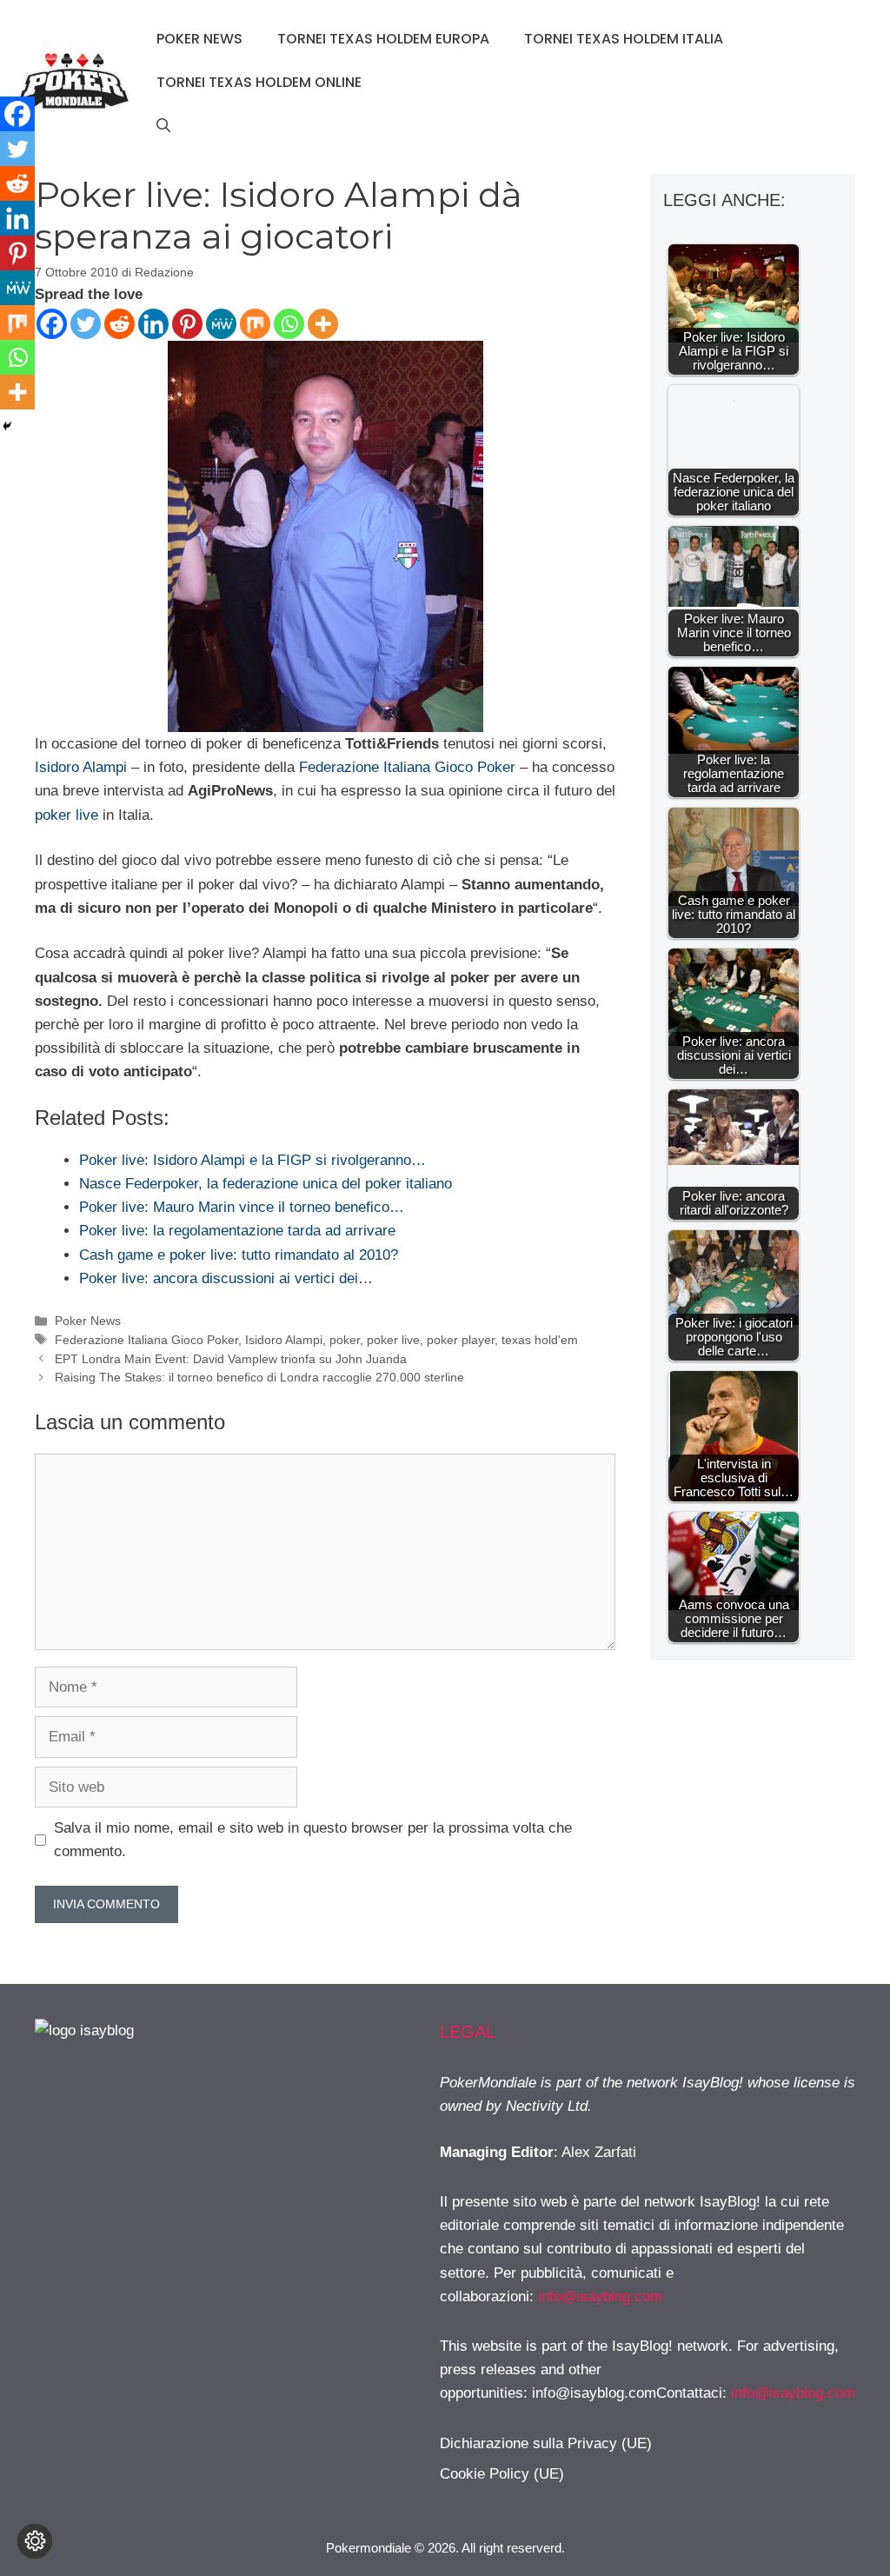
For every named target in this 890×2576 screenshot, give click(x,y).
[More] (323, 324)
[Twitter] (86, 324)
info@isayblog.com (600, 2296)
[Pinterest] (187, 324)
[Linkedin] (153, 324)
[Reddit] (120, 324)
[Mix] (255, 324)
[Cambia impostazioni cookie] (35, 2541)
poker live (66, 815)
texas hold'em (540, 1340)
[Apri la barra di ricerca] (163, 126)
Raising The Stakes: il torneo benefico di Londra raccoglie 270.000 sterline (259, 1377)
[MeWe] (221, 324)
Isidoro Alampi (81, 767)
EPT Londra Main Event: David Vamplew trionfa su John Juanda (231, 1359)
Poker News (199, 39)
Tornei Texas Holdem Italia (624, 39)
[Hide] (7, 426)
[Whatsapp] (289, 324)
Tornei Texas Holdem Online (259, 82)
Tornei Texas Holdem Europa (383, 39)
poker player (461, 1340)
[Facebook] (52, 324)
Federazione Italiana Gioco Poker (407, 767)
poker (345, 1340)
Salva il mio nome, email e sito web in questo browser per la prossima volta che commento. (313, 1840)
